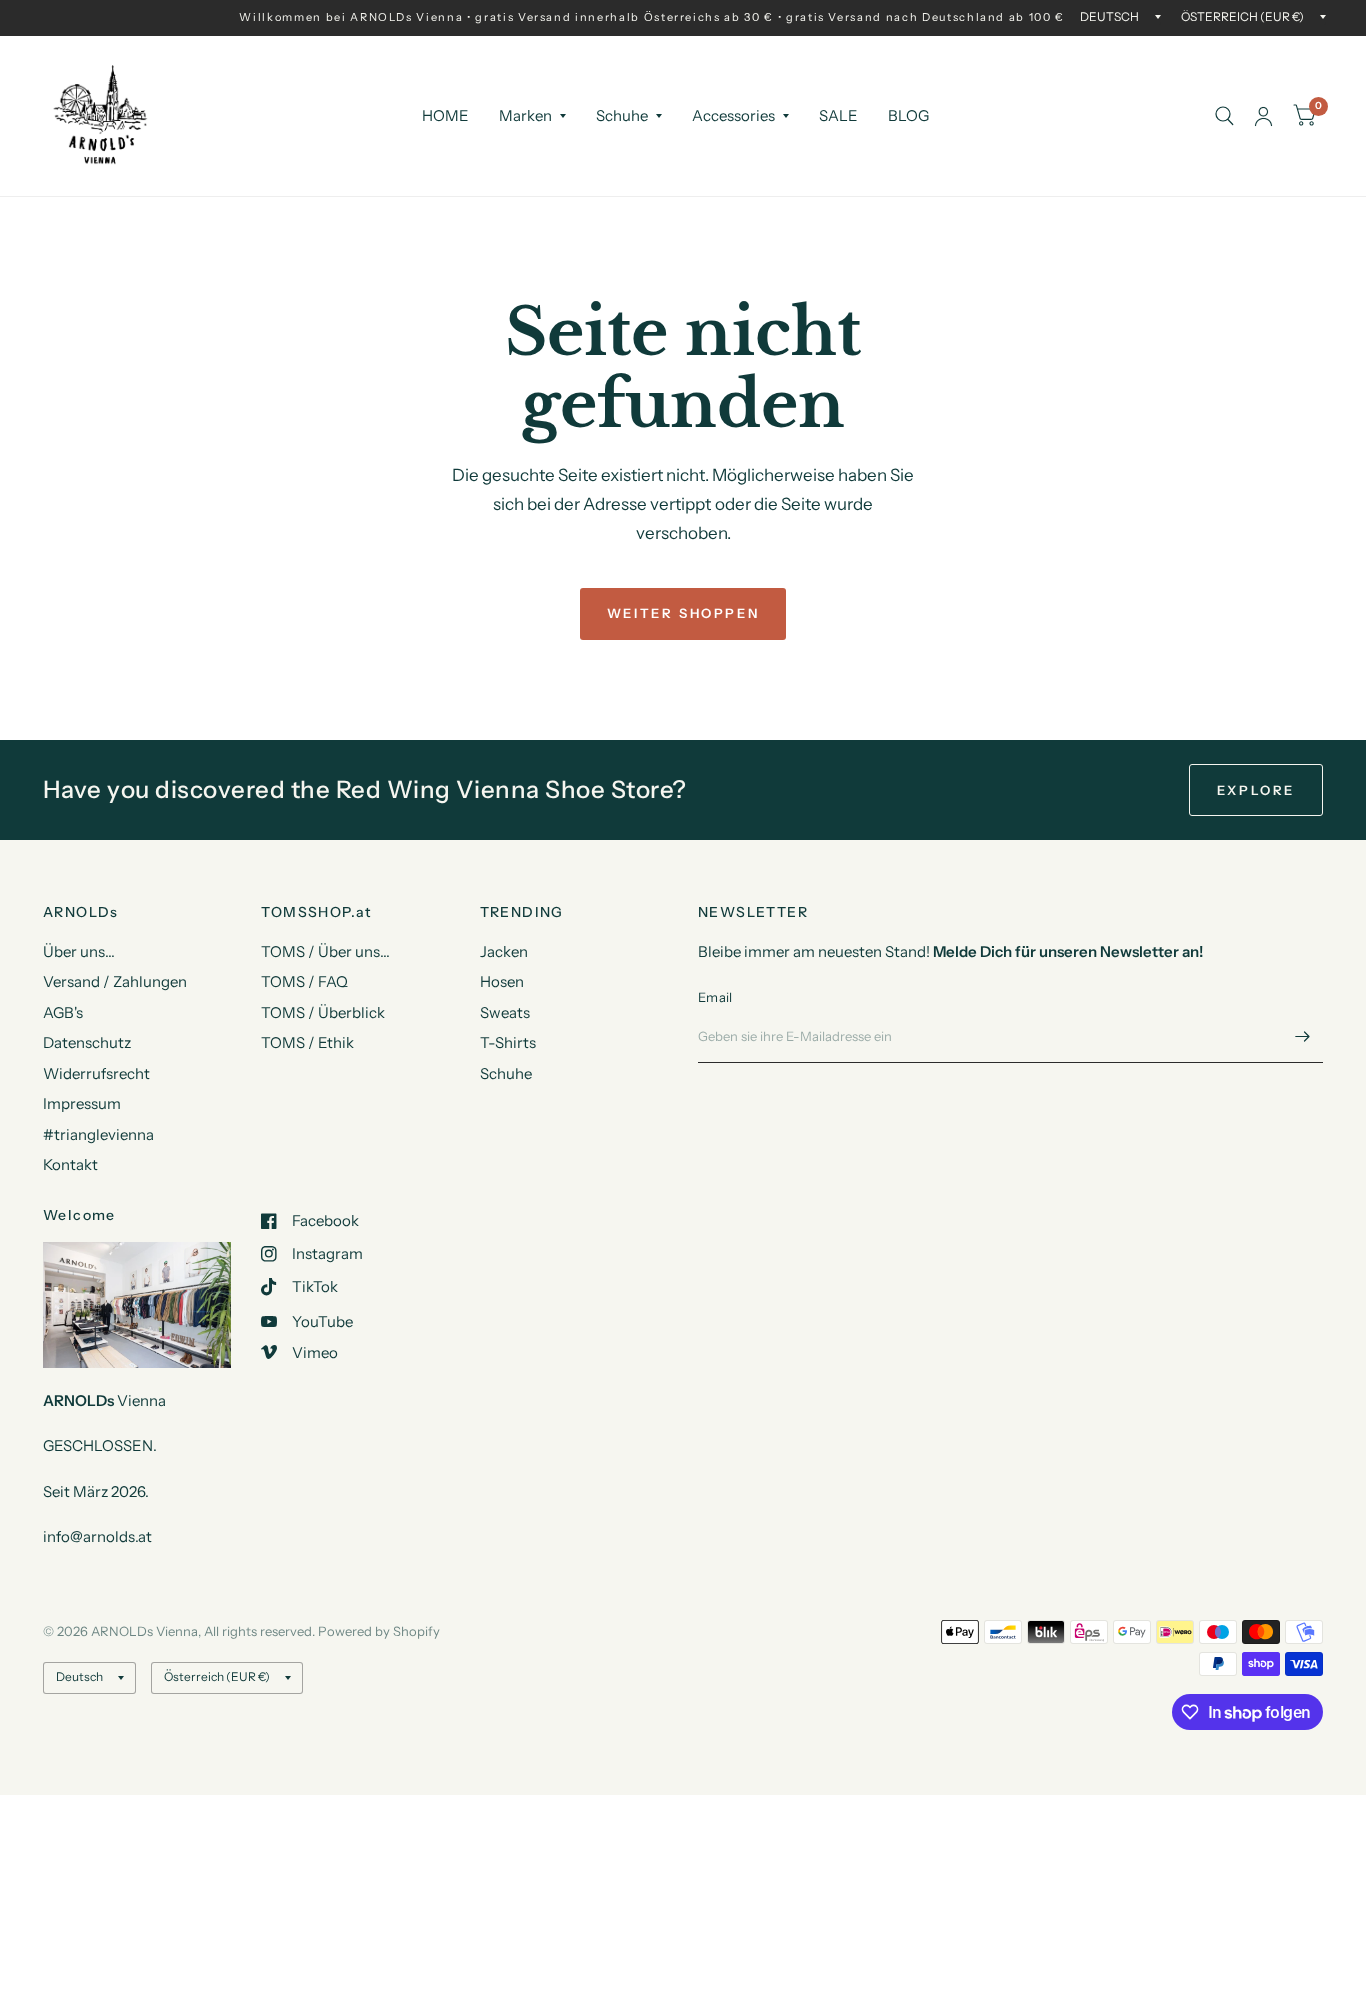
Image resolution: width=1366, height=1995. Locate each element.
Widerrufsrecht (96, 1073)
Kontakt (70, 1164)
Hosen (502, 981)
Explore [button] (1256, 790)
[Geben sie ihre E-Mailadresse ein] (1303, 1037)
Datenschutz (87, 1042)
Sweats (505, 1012)
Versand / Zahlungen (115, 981)
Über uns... (79, 951)
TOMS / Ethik (307, 1042)
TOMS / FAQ (304, 981)
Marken (525, 115)
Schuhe (622, 115)
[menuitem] (445, 116)
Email (715, 997)
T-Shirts (508, 1042)
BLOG (908, 115)
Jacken (504, 951)
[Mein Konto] (1263, 116)
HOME (445, 115)
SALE (838, 115)
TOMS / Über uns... (325, 951)
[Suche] (1224, 116)
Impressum (82, 1103)
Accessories (733, 115)
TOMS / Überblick (323, 1012)
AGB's (63, 1012)
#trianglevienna (98, 1134)
